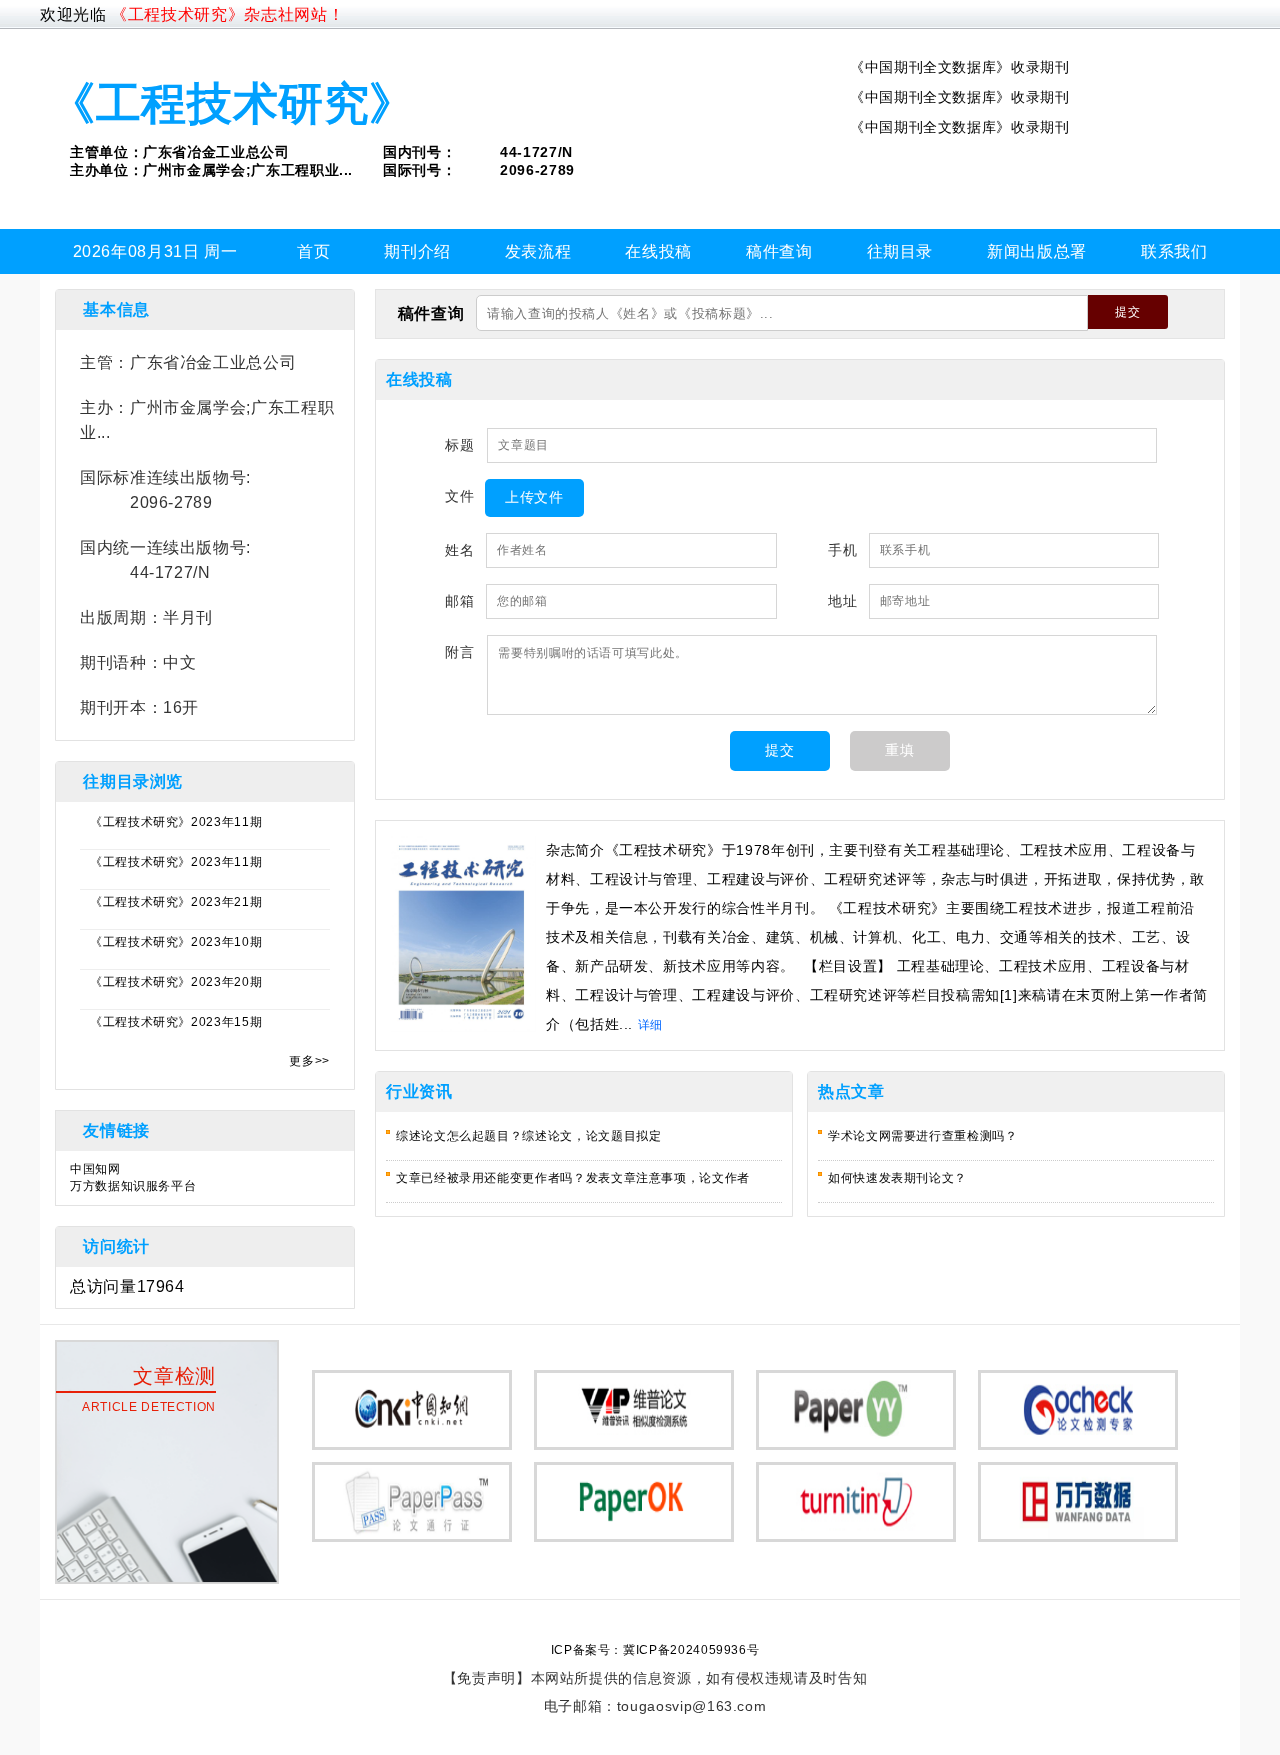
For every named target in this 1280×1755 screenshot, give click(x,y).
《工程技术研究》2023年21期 (176, 902)
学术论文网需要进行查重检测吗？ (923, 1136)
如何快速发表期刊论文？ (897, 1178)
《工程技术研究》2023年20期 (176, 982)
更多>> (309, 1061)
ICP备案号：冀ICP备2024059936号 (655, 1650)
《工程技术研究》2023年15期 (176, 1022)
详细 (650, 1025)
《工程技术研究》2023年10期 (176, 942)
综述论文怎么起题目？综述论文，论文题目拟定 (528, 1136)
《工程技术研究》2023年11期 (176, 822)
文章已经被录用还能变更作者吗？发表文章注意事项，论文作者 (573, 1178)
